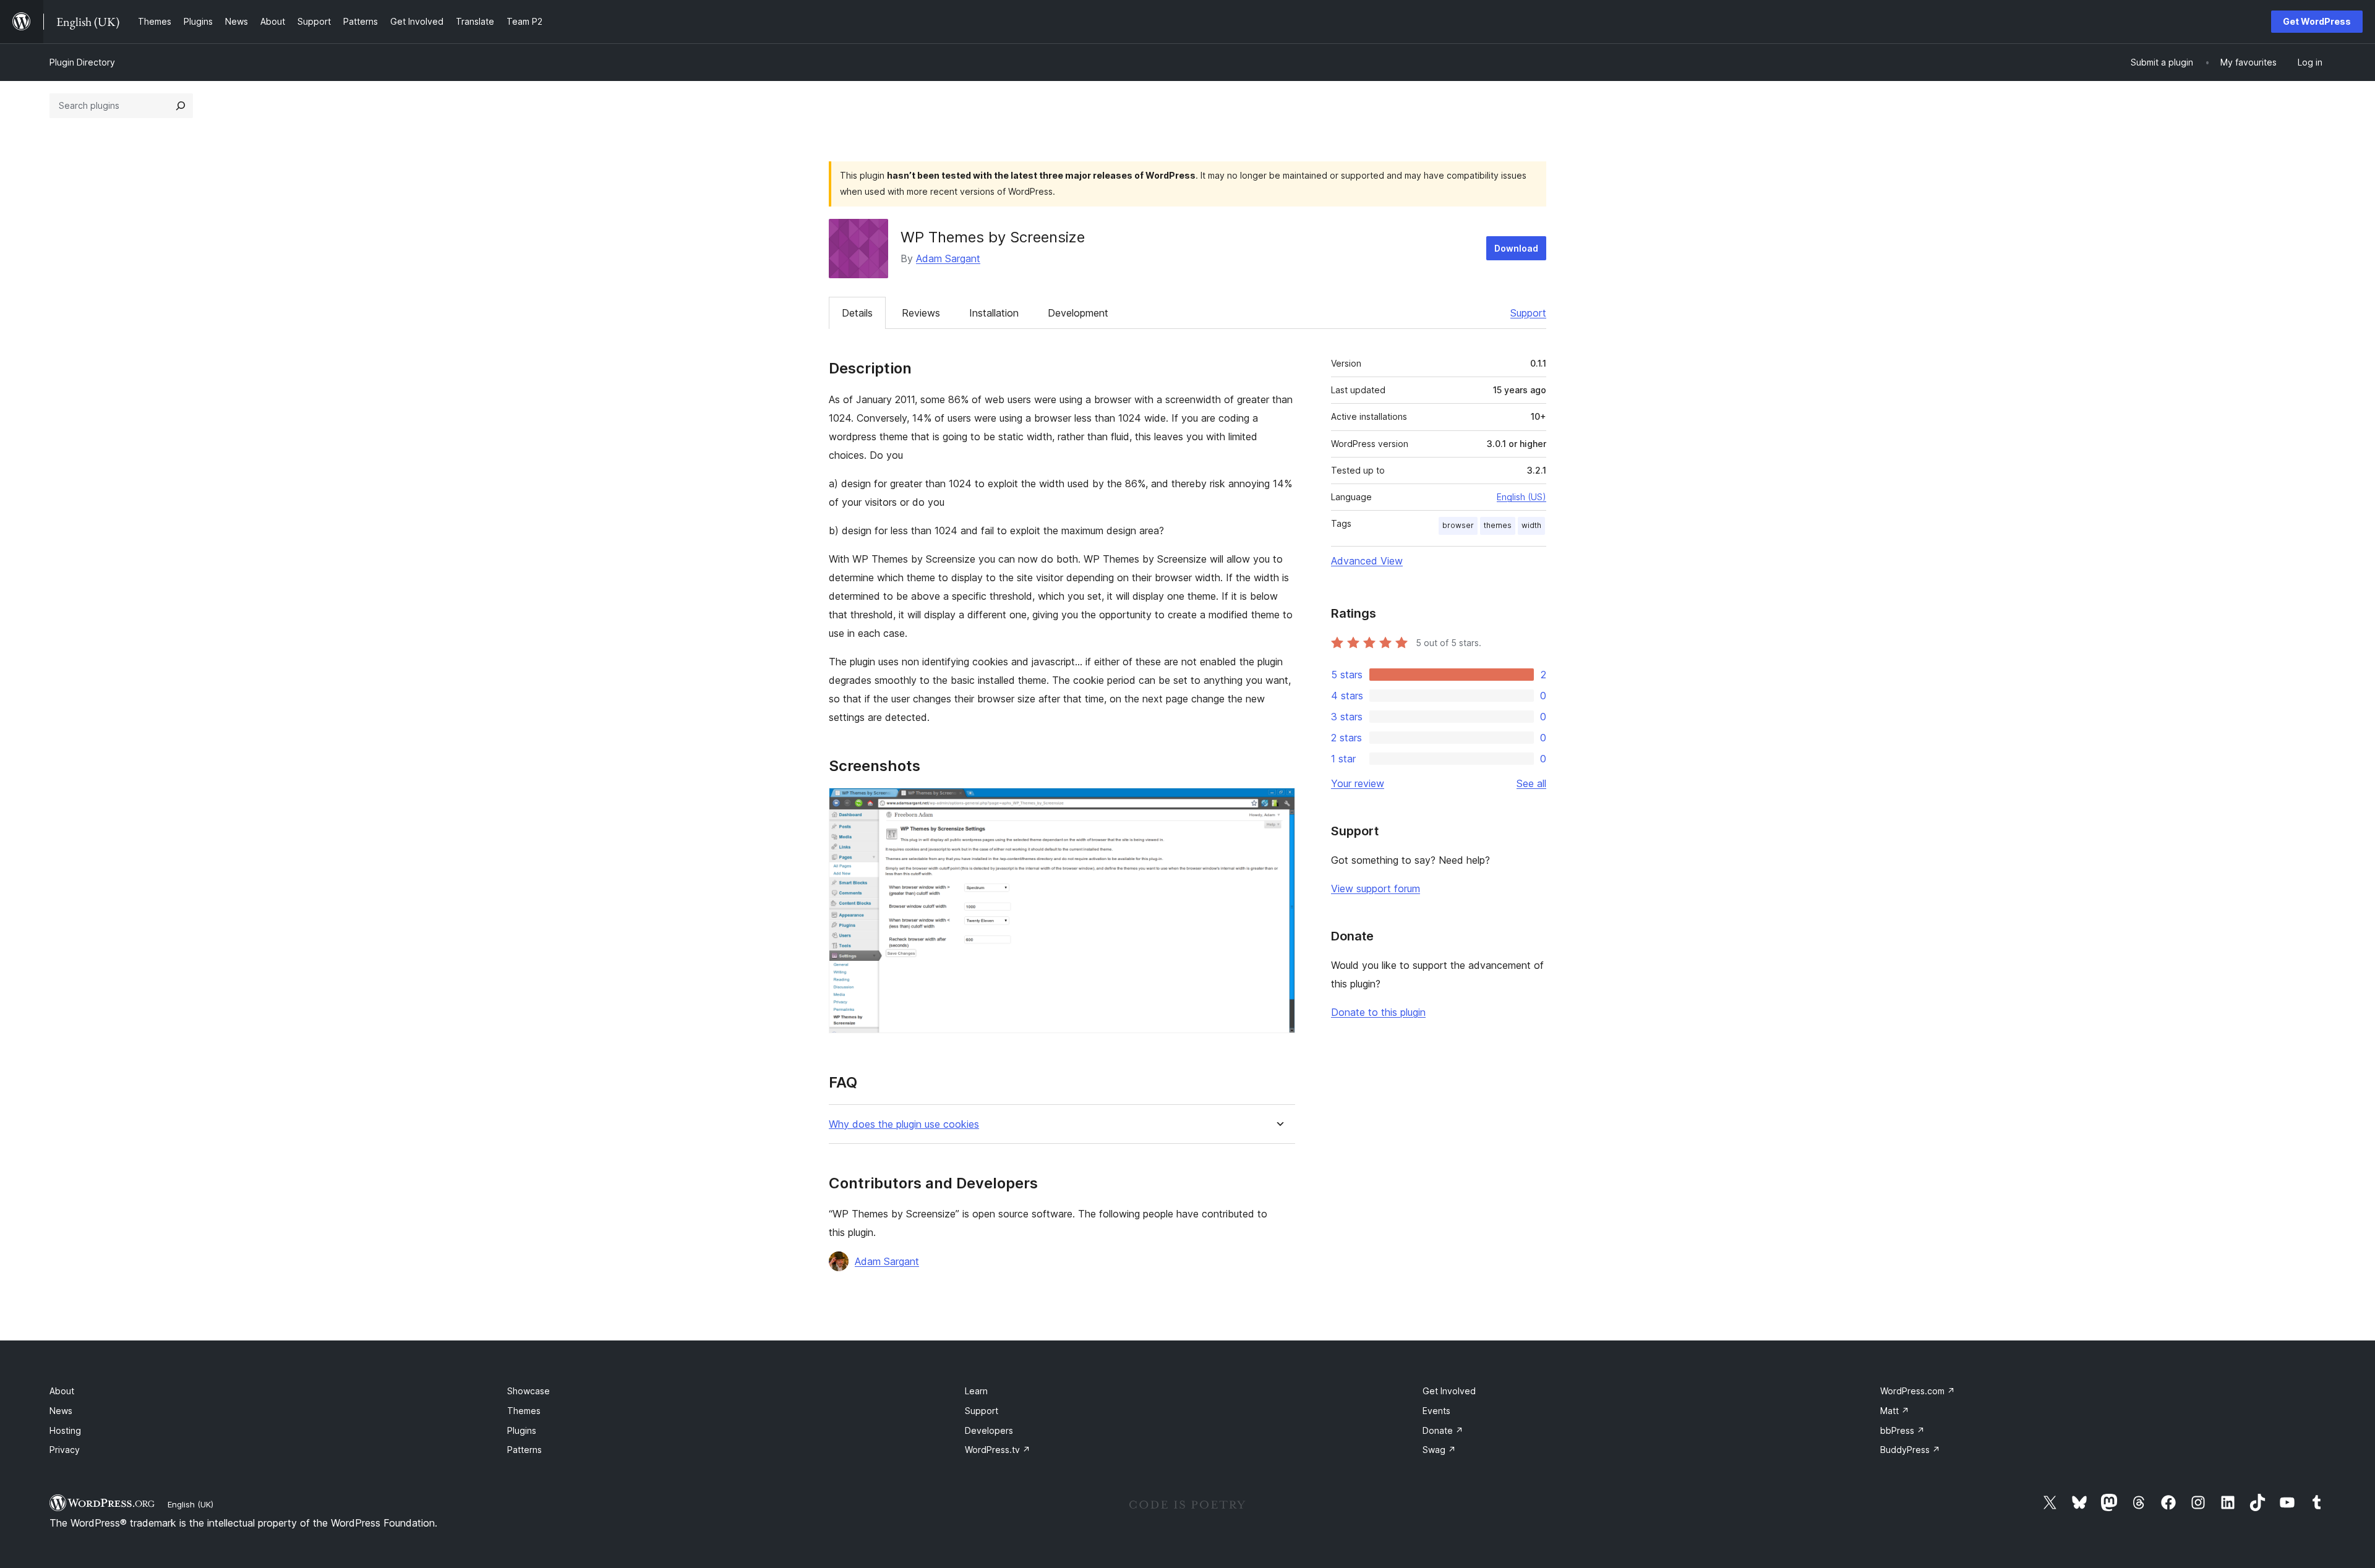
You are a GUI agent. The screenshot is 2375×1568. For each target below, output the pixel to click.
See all (1531, 783)
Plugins (522, 1430)
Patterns (524, 1450)
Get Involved (1449, 1391)
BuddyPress (1910, 1450)
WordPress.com (1918, 1391)
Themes (524, 1411)
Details (857, 313)
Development (1078, 313)
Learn (976, 1391)
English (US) (1521, 497)
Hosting (65, 1430)
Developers (989, 1430)
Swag (1439, 1450)
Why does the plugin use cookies (904, 1124)
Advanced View (1367, 561)
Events (1436, 1411)
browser (1458, 525)
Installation (994, 313)
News (61, 1411)
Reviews (921, 313)
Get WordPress (2317, 21)
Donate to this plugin (1378, 1012)
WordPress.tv (998, 1450)
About (62, 1391)
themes (1498, 525)
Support (1528, 313)
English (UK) (190, 1504)
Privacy (65, 1450)
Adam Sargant (948, 258)
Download (1516, 248)
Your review (1358, 783)
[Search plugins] (181, 106)
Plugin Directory (82, 62)
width (1531, 525)
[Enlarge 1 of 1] (1278, 804)
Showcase (528, 1391)
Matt (1895, 1411)
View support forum (1376, 888)
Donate (1443, 1430)
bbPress (1902, 1430)
